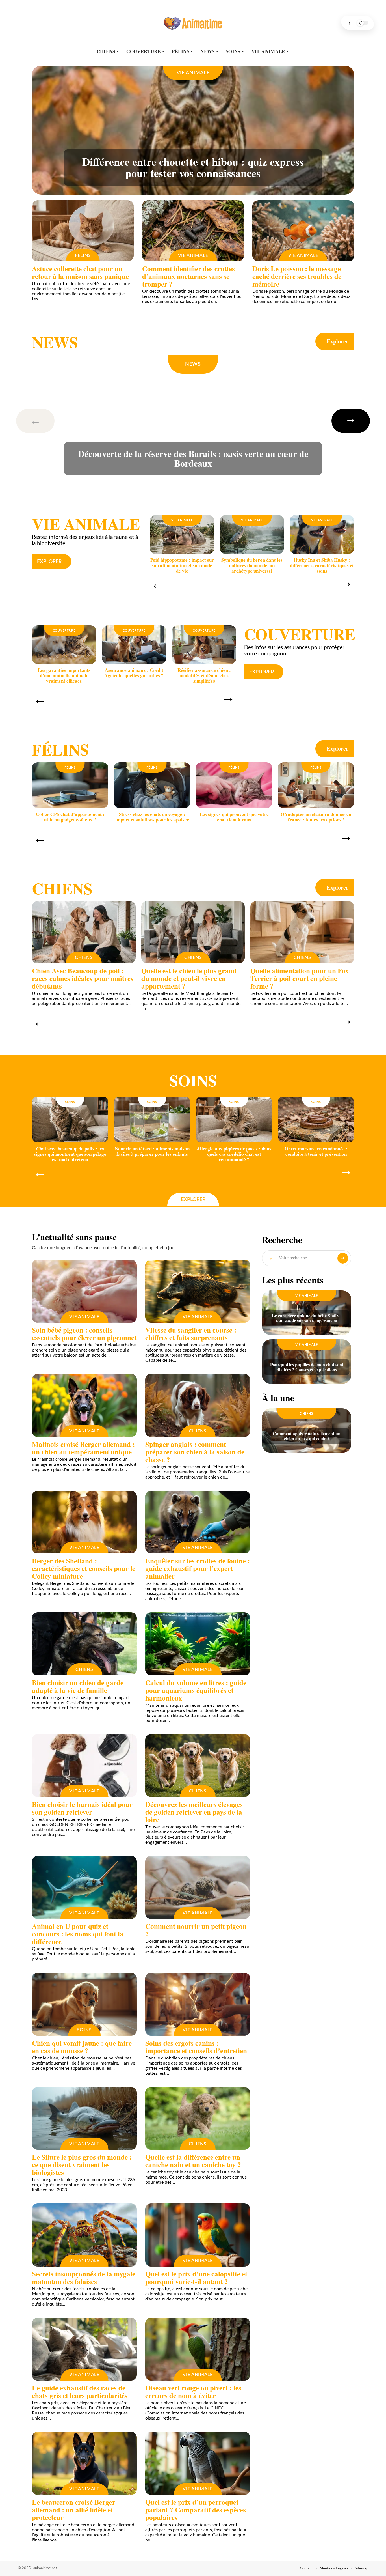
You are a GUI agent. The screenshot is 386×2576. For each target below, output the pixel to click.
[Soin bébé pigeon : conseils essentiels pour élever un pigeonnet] (84, 1291)
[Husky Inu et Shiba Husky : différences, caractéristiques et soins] (322, 534)
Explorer (338, 341)
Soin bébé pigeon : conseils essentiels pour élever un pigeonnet (84, 1334)
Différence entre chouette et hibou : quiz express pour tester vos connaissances (193, 167)
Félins (83, 255)
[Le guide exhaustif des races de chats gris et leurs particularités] (84, 2349)
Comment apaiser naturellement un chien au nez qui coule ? (307, 1436)
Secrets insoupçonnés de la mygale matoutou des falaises (84, 2278)
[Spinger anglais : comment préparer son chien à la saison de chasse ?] (198, 1405)
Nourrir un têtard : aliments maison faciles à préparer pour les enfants (152, 1151)
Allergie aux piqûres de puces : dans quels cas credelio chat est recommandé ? (234, 1154)
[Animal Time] (193, 23)
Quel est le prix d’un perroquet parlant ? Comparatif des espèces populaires (196, 2510)
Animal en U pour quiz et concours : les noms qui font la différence (78, 1934)
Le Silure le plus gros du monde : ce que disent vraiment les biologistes (82, 2165)
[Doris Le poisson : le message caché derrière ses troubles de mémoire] (303, 231)
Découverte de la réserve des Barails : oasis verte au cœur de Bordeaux (193, 458)
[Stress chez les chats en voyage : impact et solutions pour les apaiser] (152, 785)
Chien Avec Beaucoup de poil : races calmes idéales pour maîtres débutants (83, 978)
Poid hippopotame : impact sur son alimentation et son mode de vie (182, 565)
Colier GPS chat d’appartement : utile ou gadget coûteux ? (70, 817)
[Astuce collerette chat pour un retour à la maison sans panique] (83, 231)
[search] (350, 23)
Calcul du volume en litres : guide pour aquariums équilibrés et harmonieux (196, 1690)
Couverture (64, 631)
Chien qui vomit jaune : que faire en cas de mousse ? (82, 2047)
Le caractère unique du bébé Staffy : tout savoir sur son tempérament (307, 1318)
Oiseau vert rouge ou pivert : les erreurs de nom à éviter (193, 2392)
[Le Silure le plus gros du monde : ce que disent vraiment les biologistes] (84, 2118)
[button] (44, 421)
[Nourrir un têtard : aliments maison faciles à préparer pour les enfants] (152, 1120)
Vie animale (193, 73)
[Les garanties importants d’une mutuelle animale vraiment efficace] (64, 645)
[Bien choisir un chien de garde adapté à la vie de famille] (84, 1644)
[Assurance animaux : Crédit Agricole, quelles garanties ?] (134, 645)
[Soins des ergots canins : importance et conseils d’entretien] (198, 2004)
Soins (193, 1080)
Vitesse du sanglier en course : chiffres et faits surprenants (191, 1334)
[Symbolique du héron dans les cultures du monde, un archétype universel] (252, 534)
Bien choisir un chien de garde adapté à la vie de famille (78, 1686)
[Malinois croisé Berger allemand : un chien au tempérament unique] (84, 1405)
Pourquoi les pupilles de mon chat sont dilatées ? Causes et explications (307, 1367)
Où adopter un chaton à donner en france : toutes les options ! (316, 817)
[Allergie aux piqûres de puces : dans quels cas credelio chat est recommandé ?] (234, 1120)
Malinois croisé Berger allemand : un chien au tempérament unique (83, 1448)
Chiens (62, 888)
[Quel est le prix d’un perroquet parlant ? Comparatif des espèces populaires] (198, 2463)
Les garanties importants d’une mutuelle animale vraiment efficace (64, 675)
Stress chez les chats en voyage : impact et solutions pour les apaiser (152, 817)
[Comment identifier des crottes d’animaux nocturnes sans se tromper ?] (193, 231)
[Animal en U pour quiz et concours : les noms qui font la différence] (84, 1887)
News (55, 342)
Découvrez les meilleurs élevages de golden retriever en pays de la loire (194, 1812)
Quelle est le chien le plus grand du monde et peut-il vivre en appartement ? (189, 978)
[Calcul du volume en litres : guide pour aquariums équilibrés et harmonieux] (198, 1644)
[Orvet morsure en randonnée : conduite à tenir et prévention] (316, 1120)
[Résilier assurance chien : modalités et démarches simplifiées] (204, 645)
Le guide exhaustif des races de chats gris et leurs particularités (80, 2392)
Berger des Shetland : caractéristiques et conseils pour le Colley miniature (84, 1568)
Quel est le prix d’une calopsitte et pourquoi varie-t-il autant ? (196, 2278)
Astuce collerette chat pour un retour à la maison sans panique (80, 272)
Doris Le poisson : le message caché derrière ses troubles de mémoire (297, 276)
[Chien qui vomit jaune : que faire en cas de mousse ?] (84, 2004)
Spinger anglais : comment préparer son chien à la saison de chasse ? (195, 1452)
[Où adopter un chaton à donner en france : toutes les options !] (316, 785)
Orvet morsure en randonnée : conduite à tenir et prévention (316, 1151)
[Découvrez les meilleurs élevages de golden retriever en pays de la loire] (198, 1766)
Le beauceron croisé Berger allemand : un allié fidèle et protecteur (74, 2510)
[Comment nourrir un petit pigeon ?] (198, 1887)
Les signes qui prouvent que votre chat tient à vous (234, 817)
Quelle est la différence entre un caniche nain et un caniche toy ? (193, 2161)
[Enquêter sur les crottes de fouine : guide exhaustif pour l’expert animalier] (198, 1522)
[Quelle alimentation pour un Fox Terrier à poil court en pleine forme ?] (302, 932)
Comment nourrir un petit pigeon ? (196, 1930)
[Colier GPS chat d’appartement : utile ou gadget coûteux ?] (70, 785)
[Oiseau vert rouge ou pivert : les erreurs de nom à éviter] (198, 2349)
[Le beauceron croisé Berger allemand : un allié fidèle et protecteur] (84, 2463)
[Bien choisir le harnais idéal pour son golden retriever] (84, 1766)
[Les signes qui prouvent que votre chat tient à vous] (234, 785)
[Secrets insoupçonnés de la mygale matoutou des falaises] (84, 2235)
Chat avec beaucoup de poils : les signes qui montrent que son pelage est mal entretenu (70, 1154)
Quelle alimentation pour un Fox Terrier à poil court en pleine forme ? (300, 978)
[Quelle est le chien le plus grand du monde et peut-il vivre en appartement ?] (193, 932)
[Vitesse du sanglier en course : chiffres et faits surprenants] (198, 1291)
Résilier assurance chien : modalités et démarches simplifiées (204, 675)
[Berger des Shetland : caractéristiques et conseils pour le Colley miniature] (84, 1522)
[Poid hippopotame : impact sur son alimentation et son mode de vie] (182, 534)
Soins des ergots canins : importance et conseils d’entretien (196, 2047)
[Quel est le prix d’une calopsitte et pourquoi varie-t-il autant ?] (198, 2235)
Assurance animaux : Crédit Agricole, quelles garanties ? (134, 673)
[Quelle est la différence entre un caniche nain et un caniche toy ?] (198, 2118)
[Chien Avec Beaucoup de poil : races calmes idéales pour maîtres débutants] (84, 932)
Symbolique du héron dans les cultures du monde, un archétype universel (252, 565)
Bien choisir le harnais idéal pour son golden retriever (82, 1808)
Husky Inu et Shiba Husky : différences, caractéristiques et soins (322, 565)
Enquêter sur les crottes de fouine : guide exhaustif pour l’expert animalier (198, 1568)
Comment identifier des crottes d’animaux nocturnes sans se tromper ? (188, 276)
